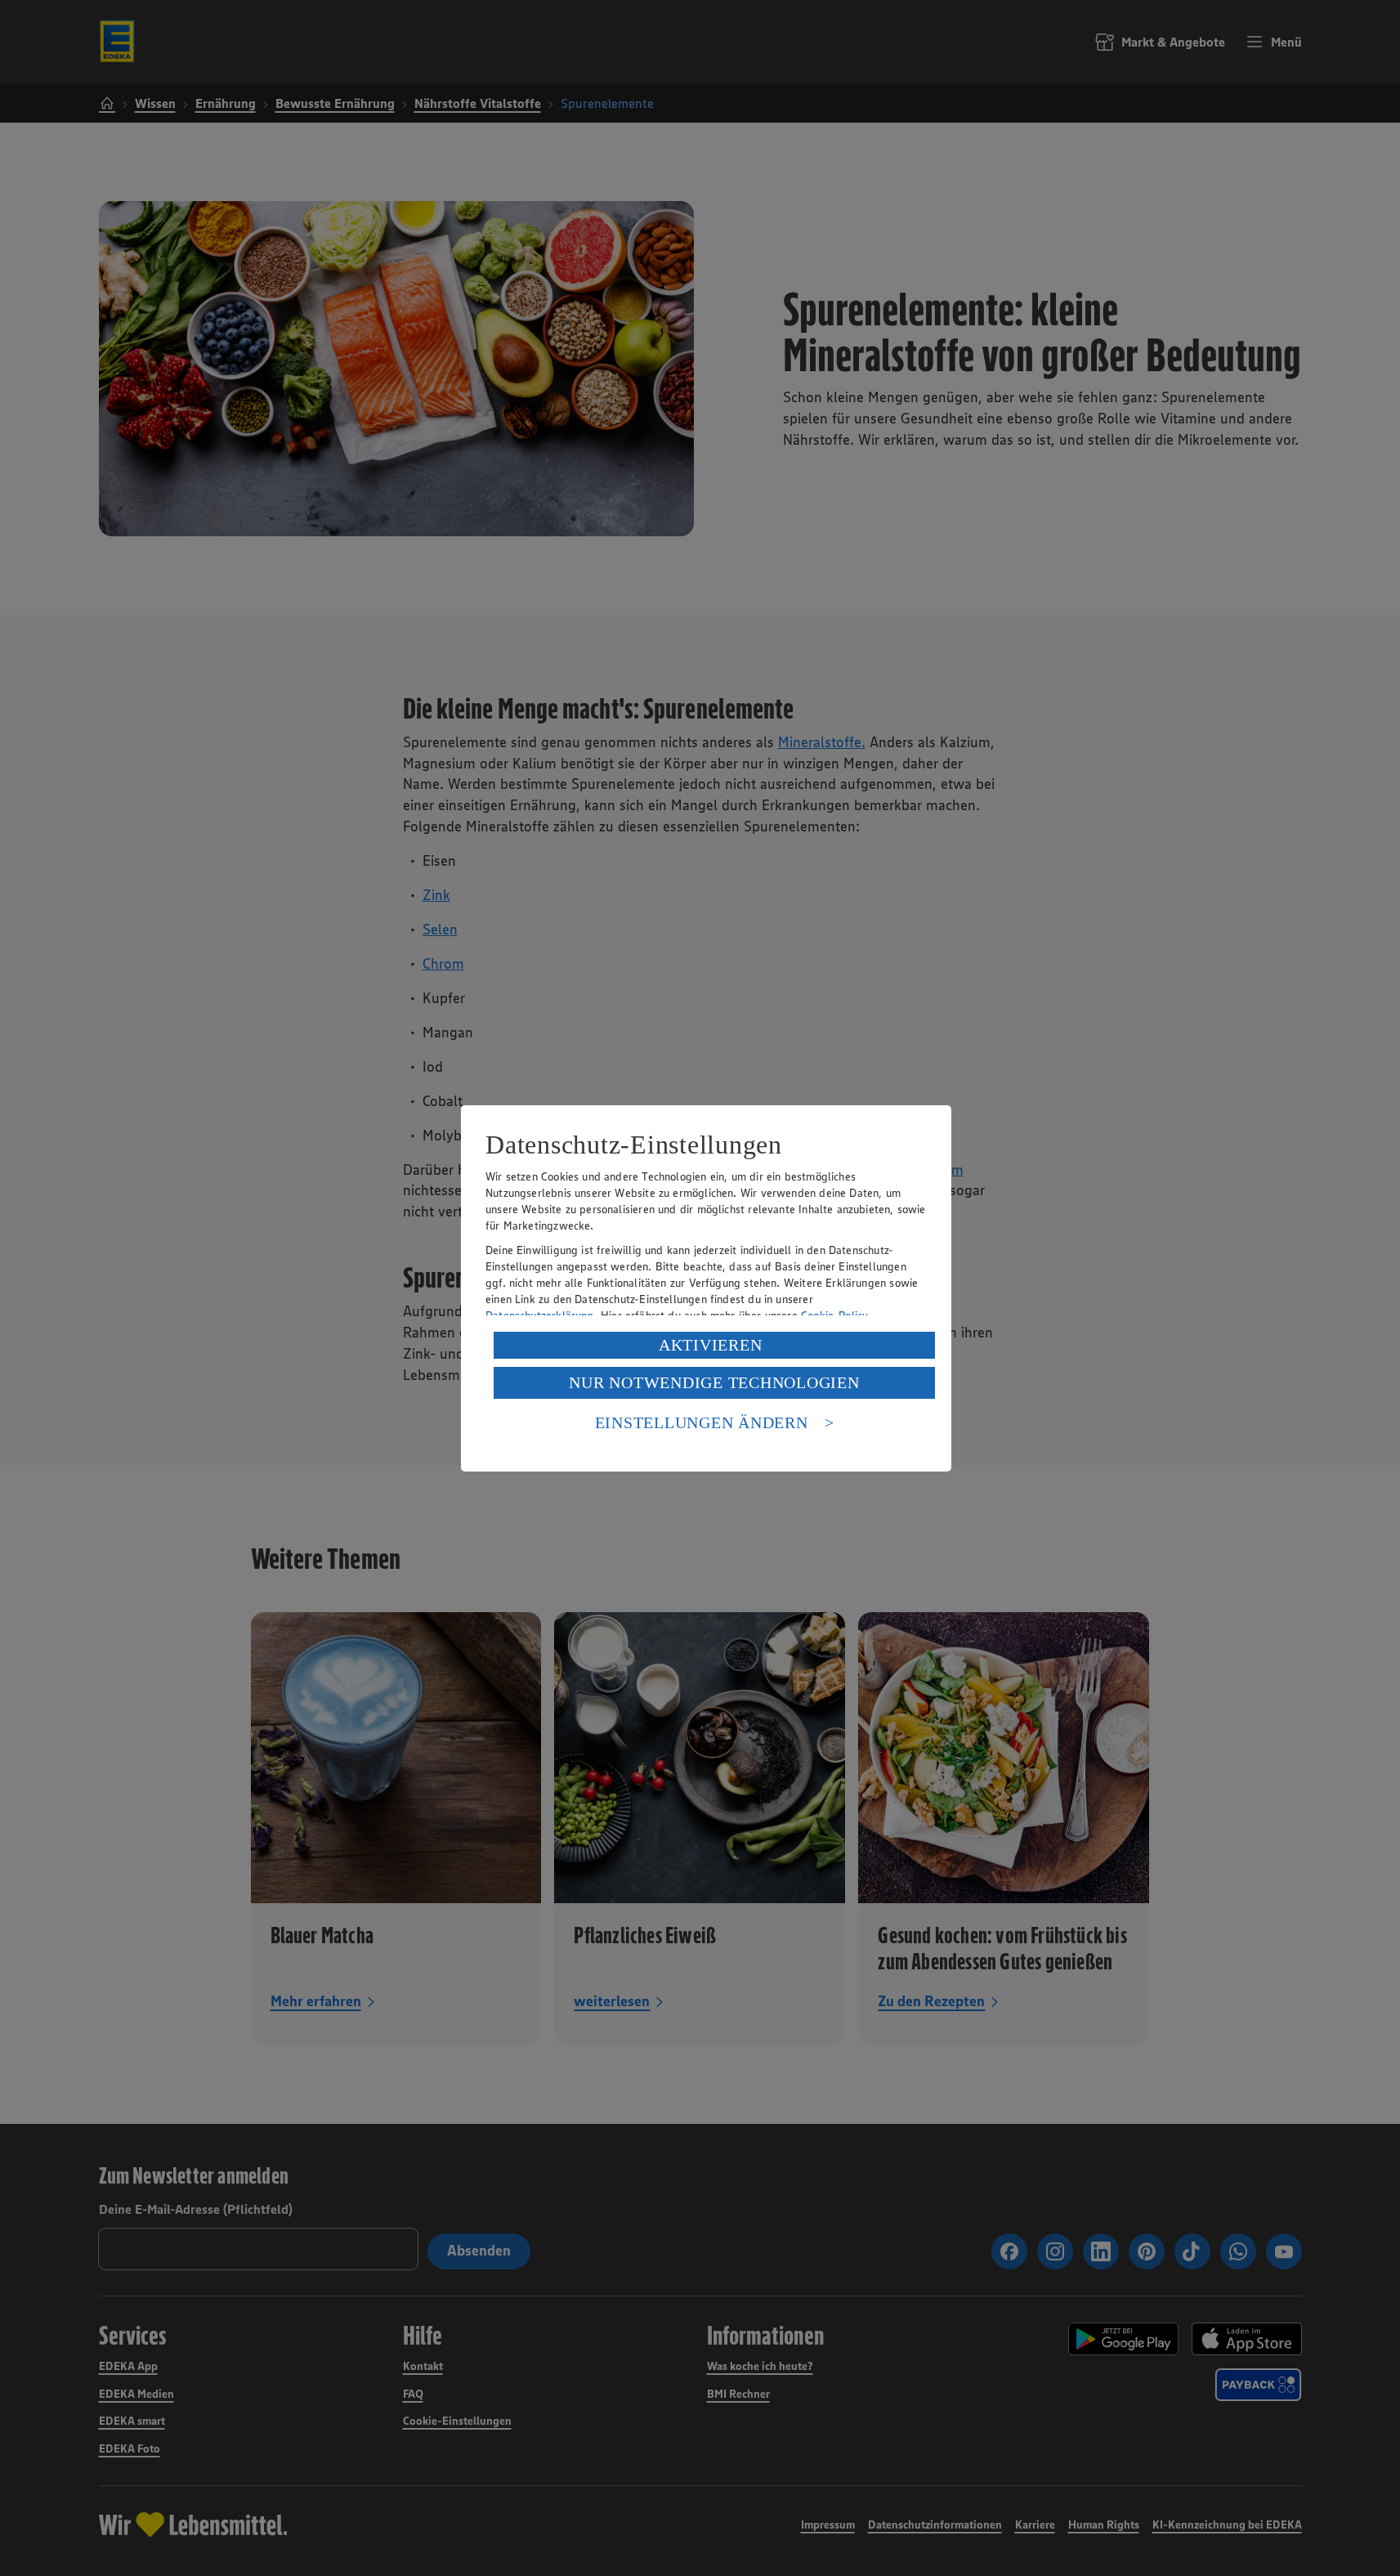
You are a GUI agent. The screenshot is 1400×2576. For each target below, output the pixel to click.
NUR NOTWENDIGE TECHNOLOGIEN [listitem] (714, 1382)
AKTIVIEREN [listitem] (711, 1345)
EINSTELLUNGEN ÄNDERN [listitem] (702, 1422)
